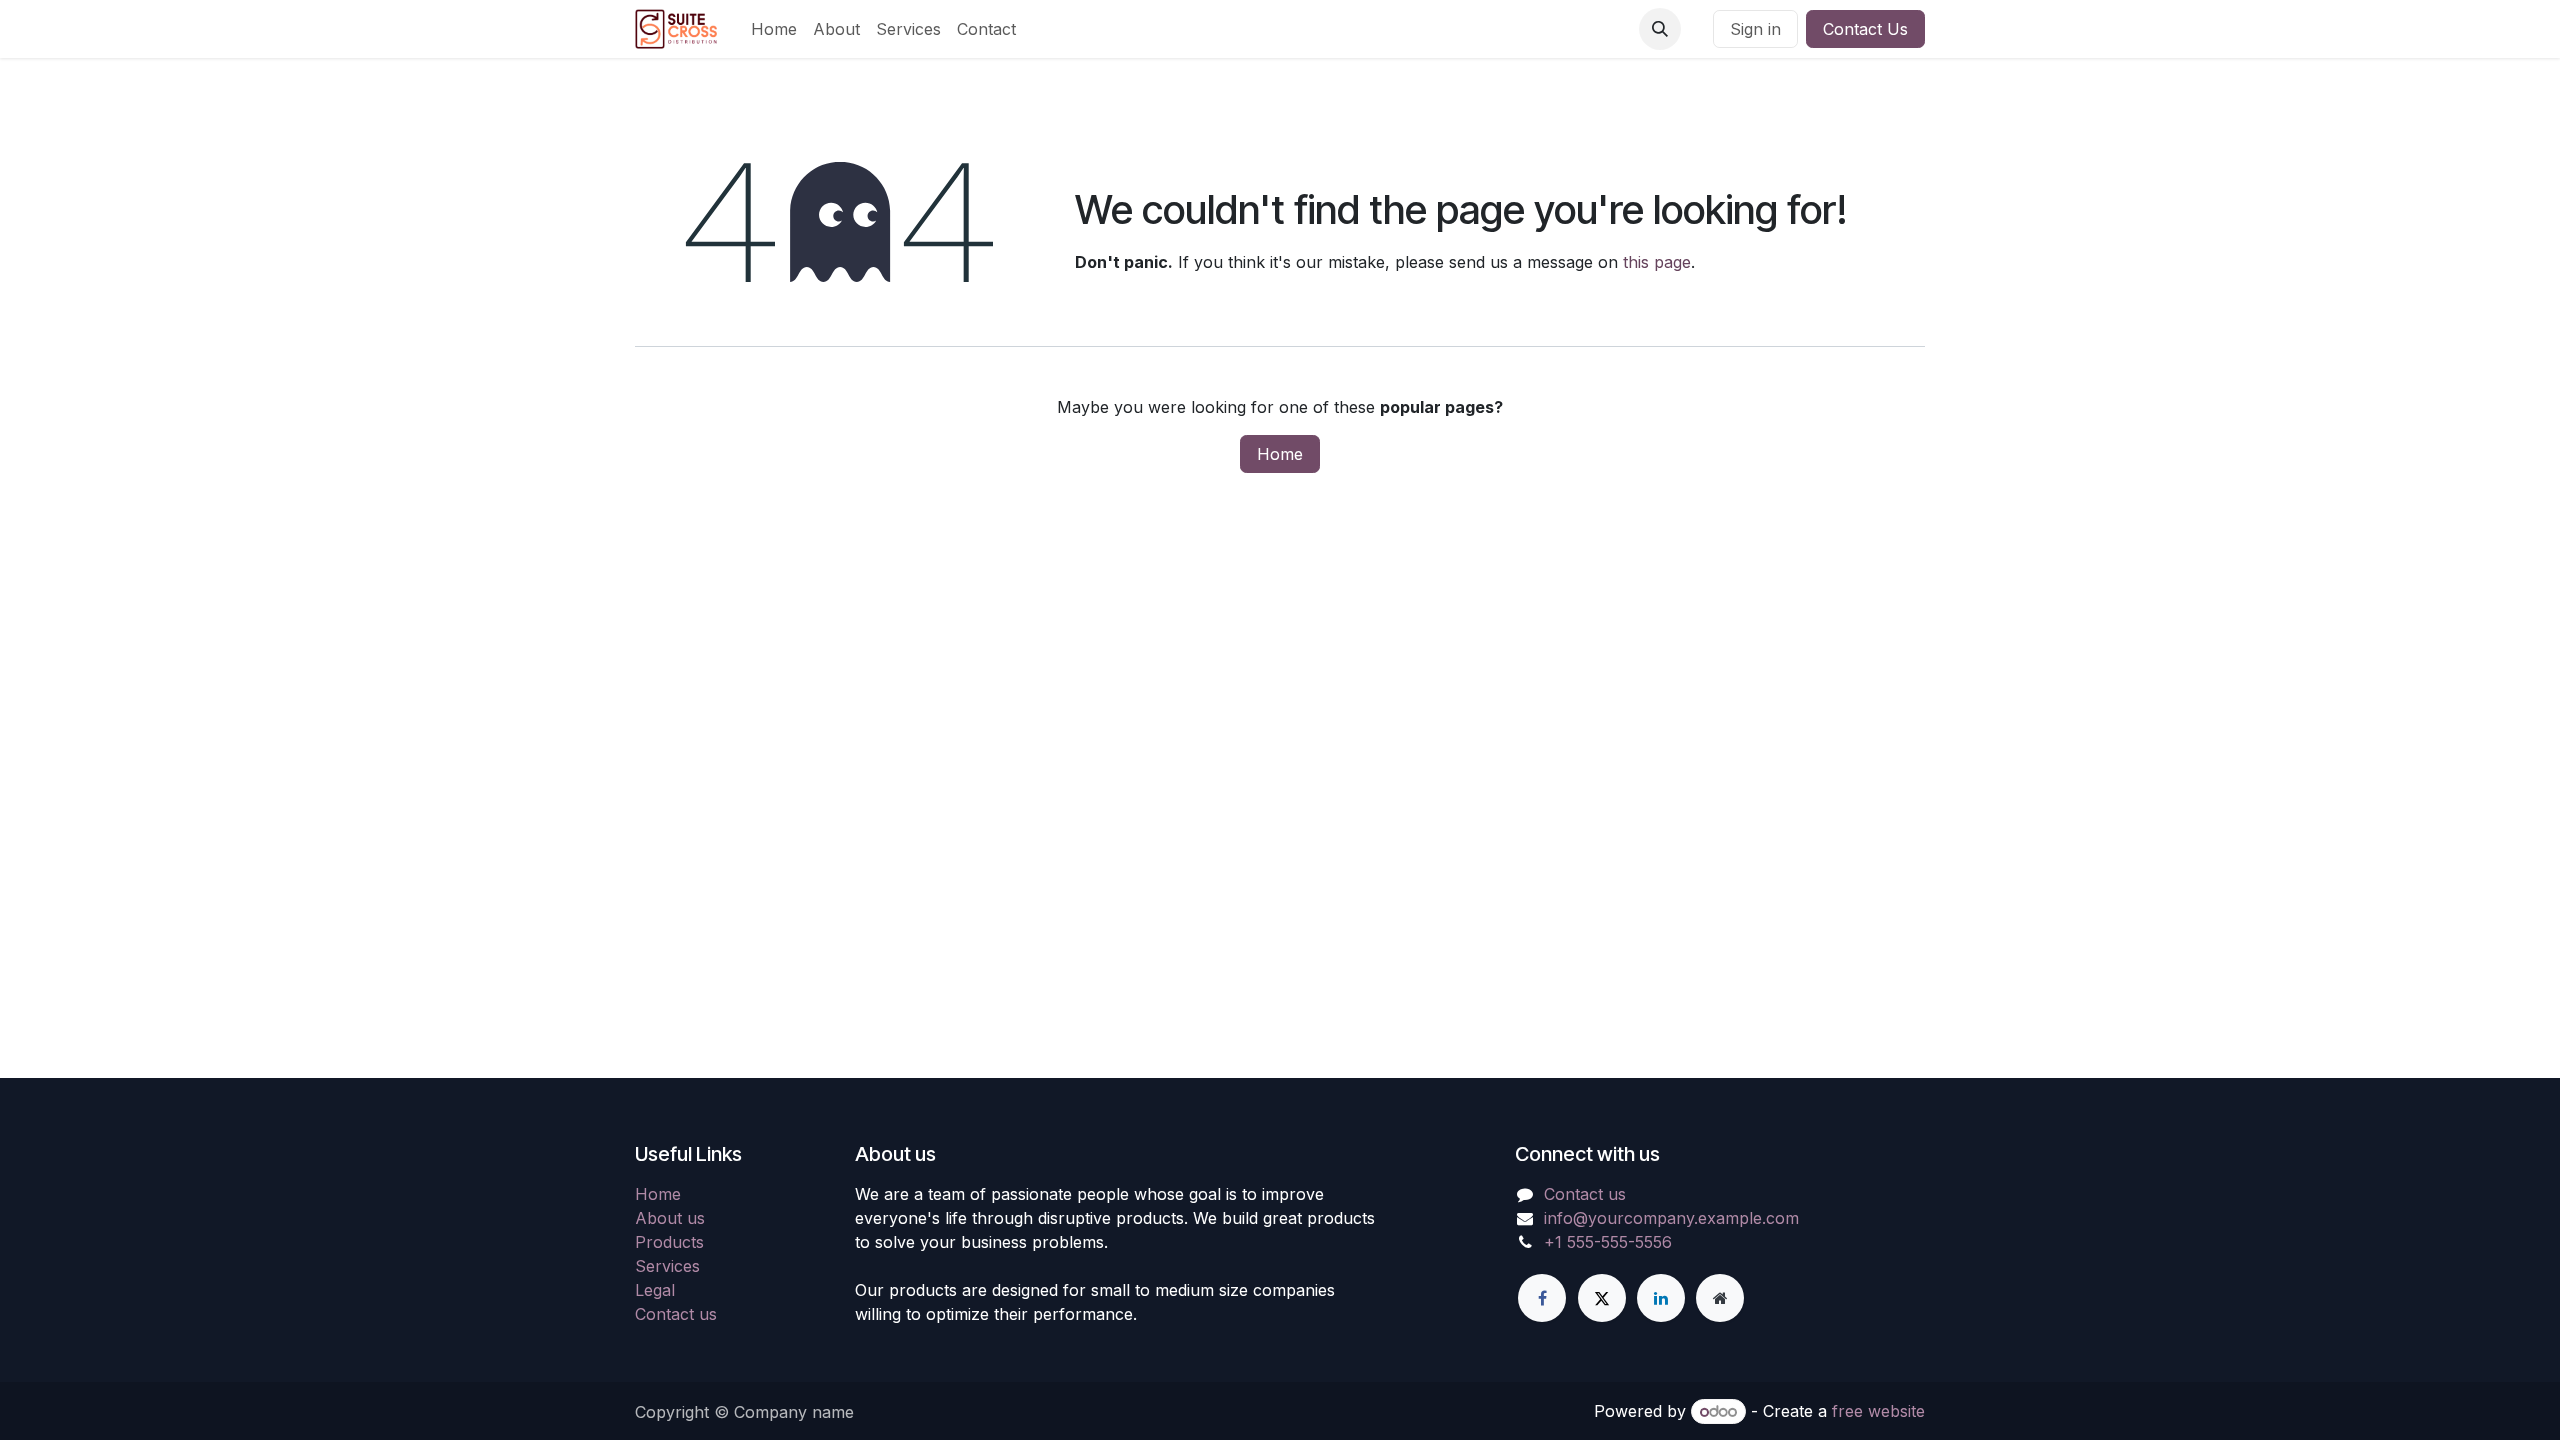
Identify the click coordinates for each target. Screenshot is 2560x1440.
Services (667, 1266)
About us (670, 1218)
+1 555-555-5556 (1608, 1242)
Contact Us (1865, 29)
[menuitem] (774, 29)
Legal (655, 1290)
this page (1657, 262)
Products (669, 1242)
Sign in (1755, 29)
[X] (1602, 1298)
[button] (1660, 29)
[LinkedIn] (1661, 1298)
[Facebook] (1542, 1298)
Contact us (676, 1314)
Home (1280, 454)
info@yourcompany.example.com (1671, 1218)
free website (1878, 1411)
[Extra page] (1720, 1298)
